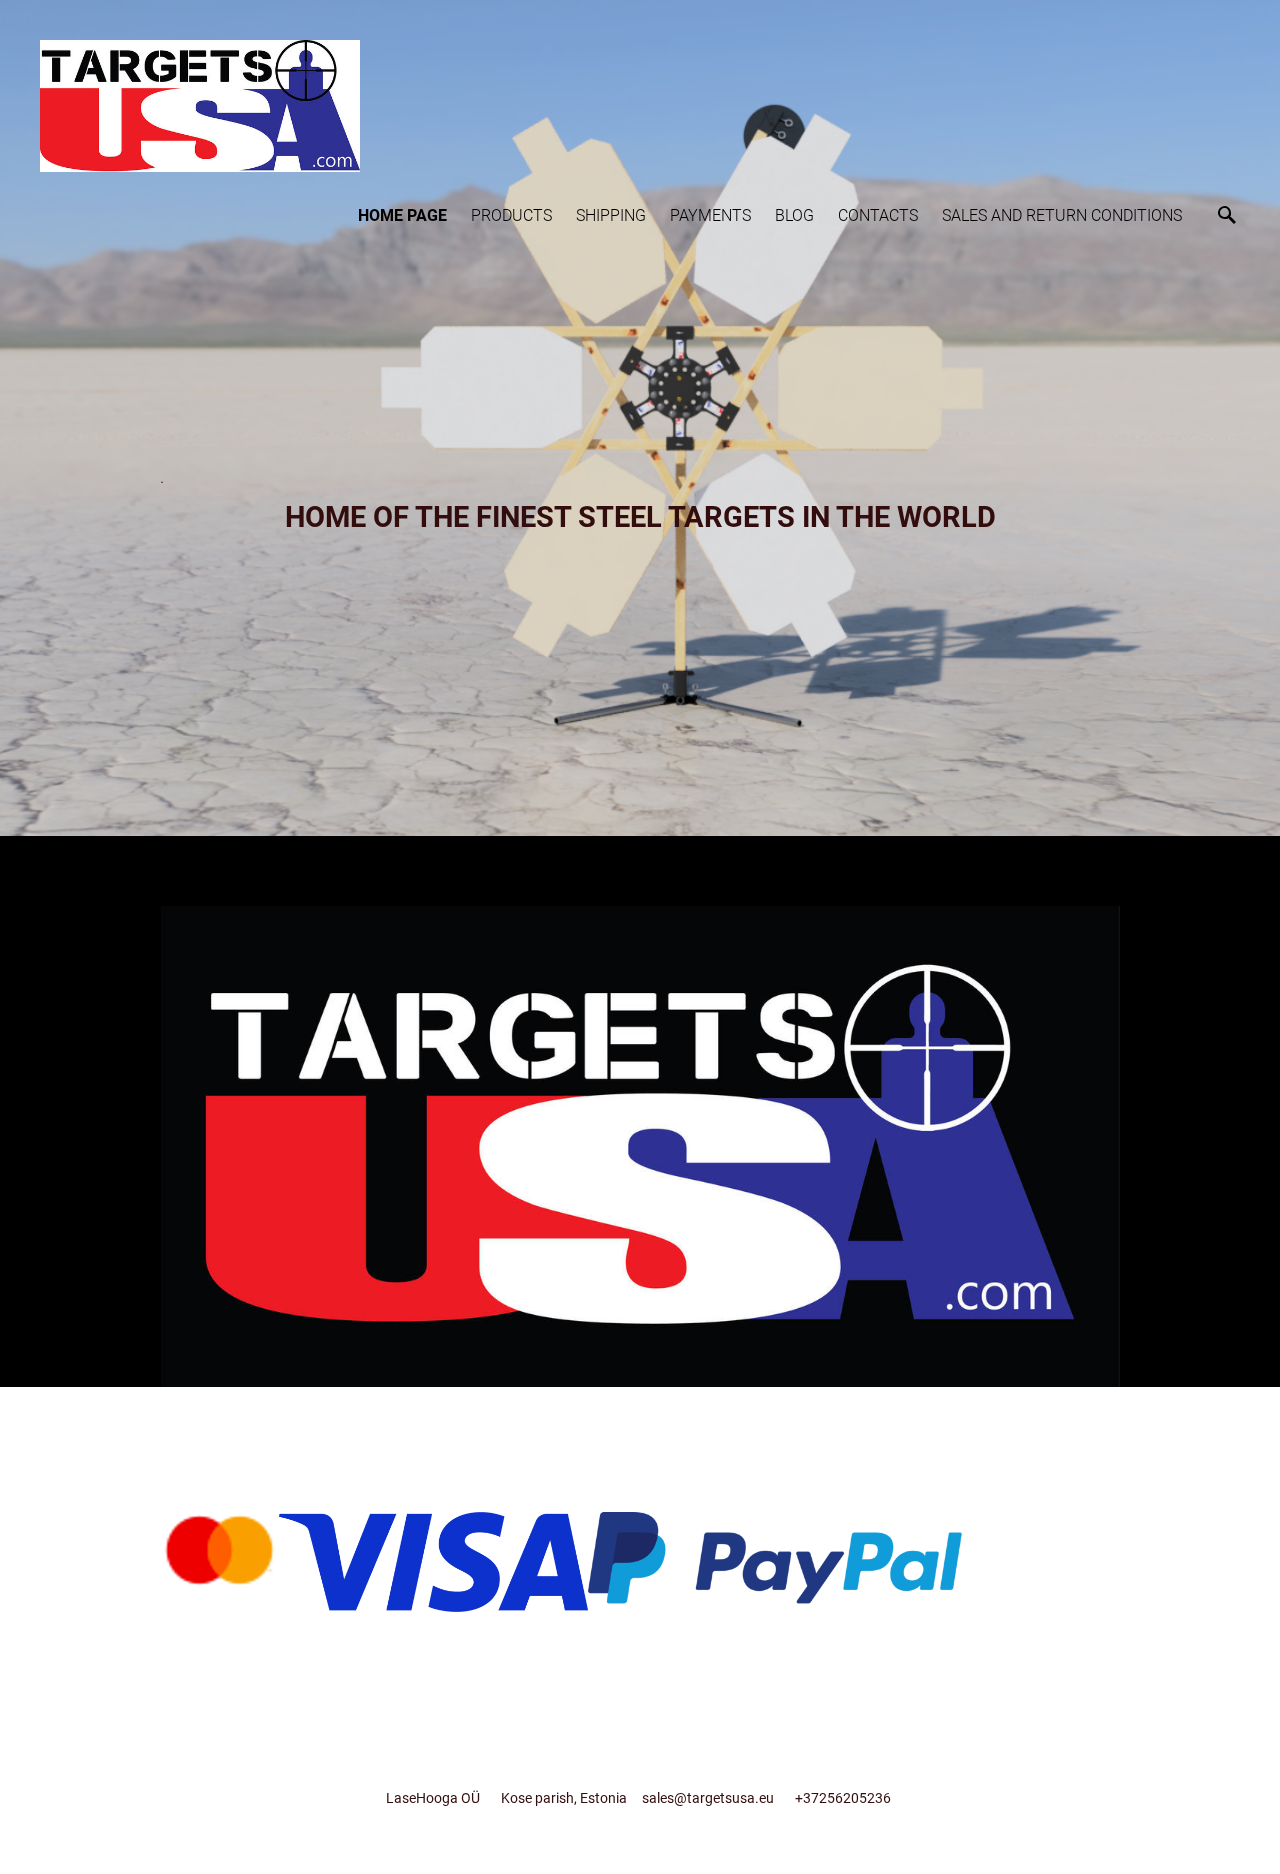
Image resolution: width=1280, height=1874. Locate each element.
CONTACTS (878, 215)
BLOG (794, 215)
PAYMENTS (710, 215)
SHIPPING (611, 215)
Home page (402, 215)
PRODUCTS (511, 215)
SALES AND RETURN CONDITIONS (1062, 215)
